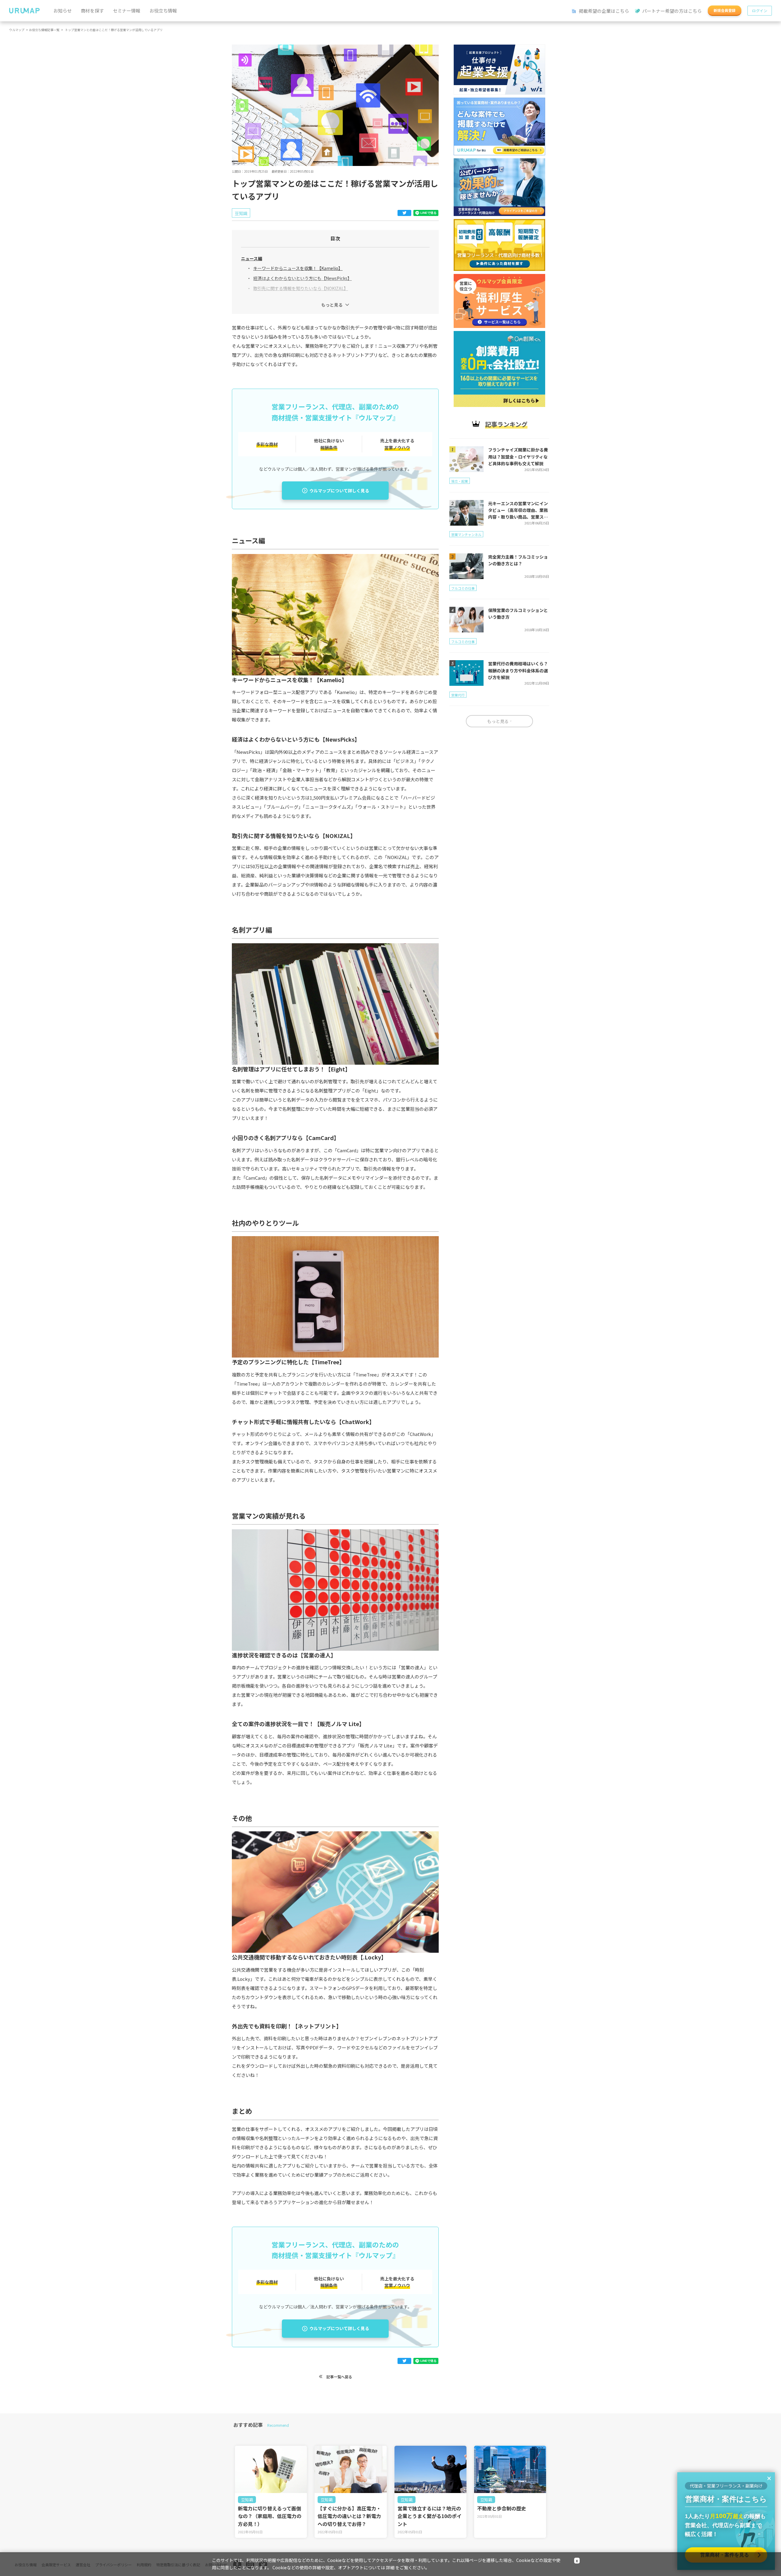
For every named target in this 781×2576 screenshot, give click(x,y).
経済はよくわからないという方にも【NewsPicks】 (302, 278)
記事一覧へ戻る (339, 2377)
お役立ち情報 (163, 11)
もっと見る (332, 305)
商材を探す (92, 11)
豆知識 (247, 2500)
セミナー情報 (127, 11)
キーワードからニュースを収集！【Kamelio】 (298, 268)
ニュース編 (252, 258)
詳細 (390, 2567)
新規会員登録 (725, 10)
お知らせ (63, 11)
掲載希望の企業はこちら (603, 11)
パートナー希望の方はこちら (671, 11)
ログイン (760, 11)
